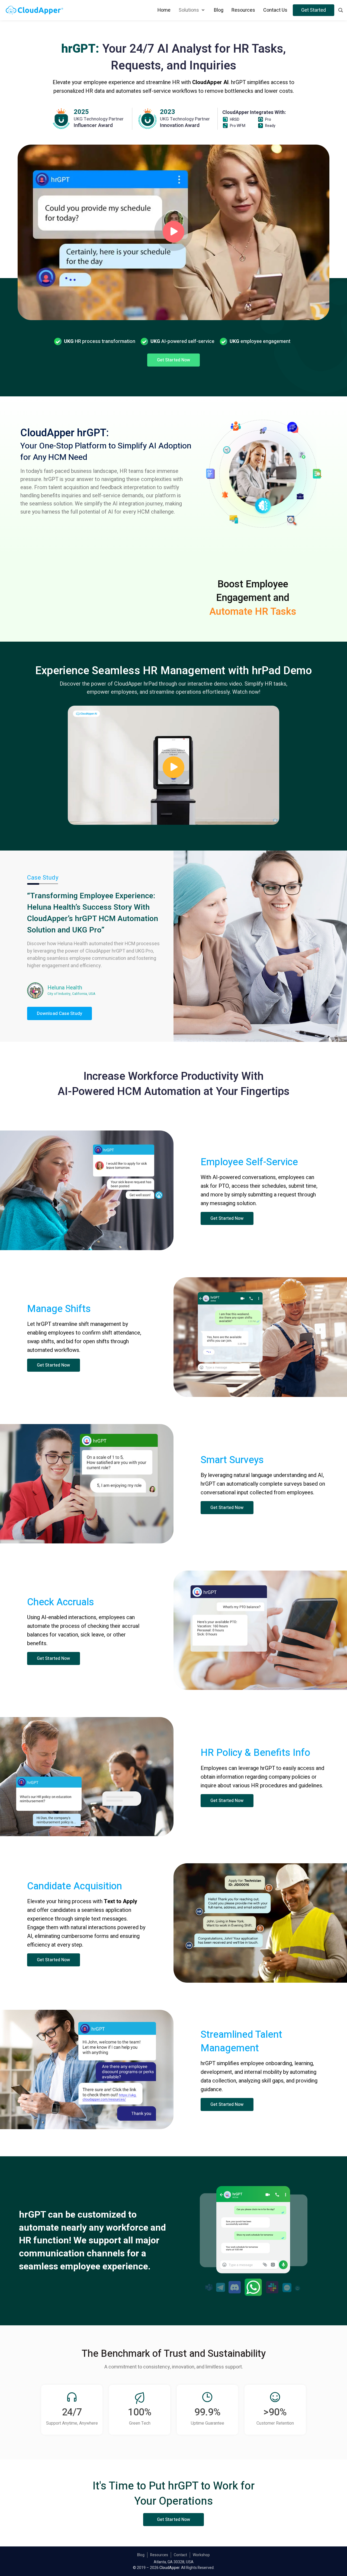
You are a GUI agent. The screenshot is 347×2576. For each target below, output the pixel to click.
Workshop (201, 2555)
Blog (141, 2555)
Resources (159, 2555)
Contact (180, 2555)
